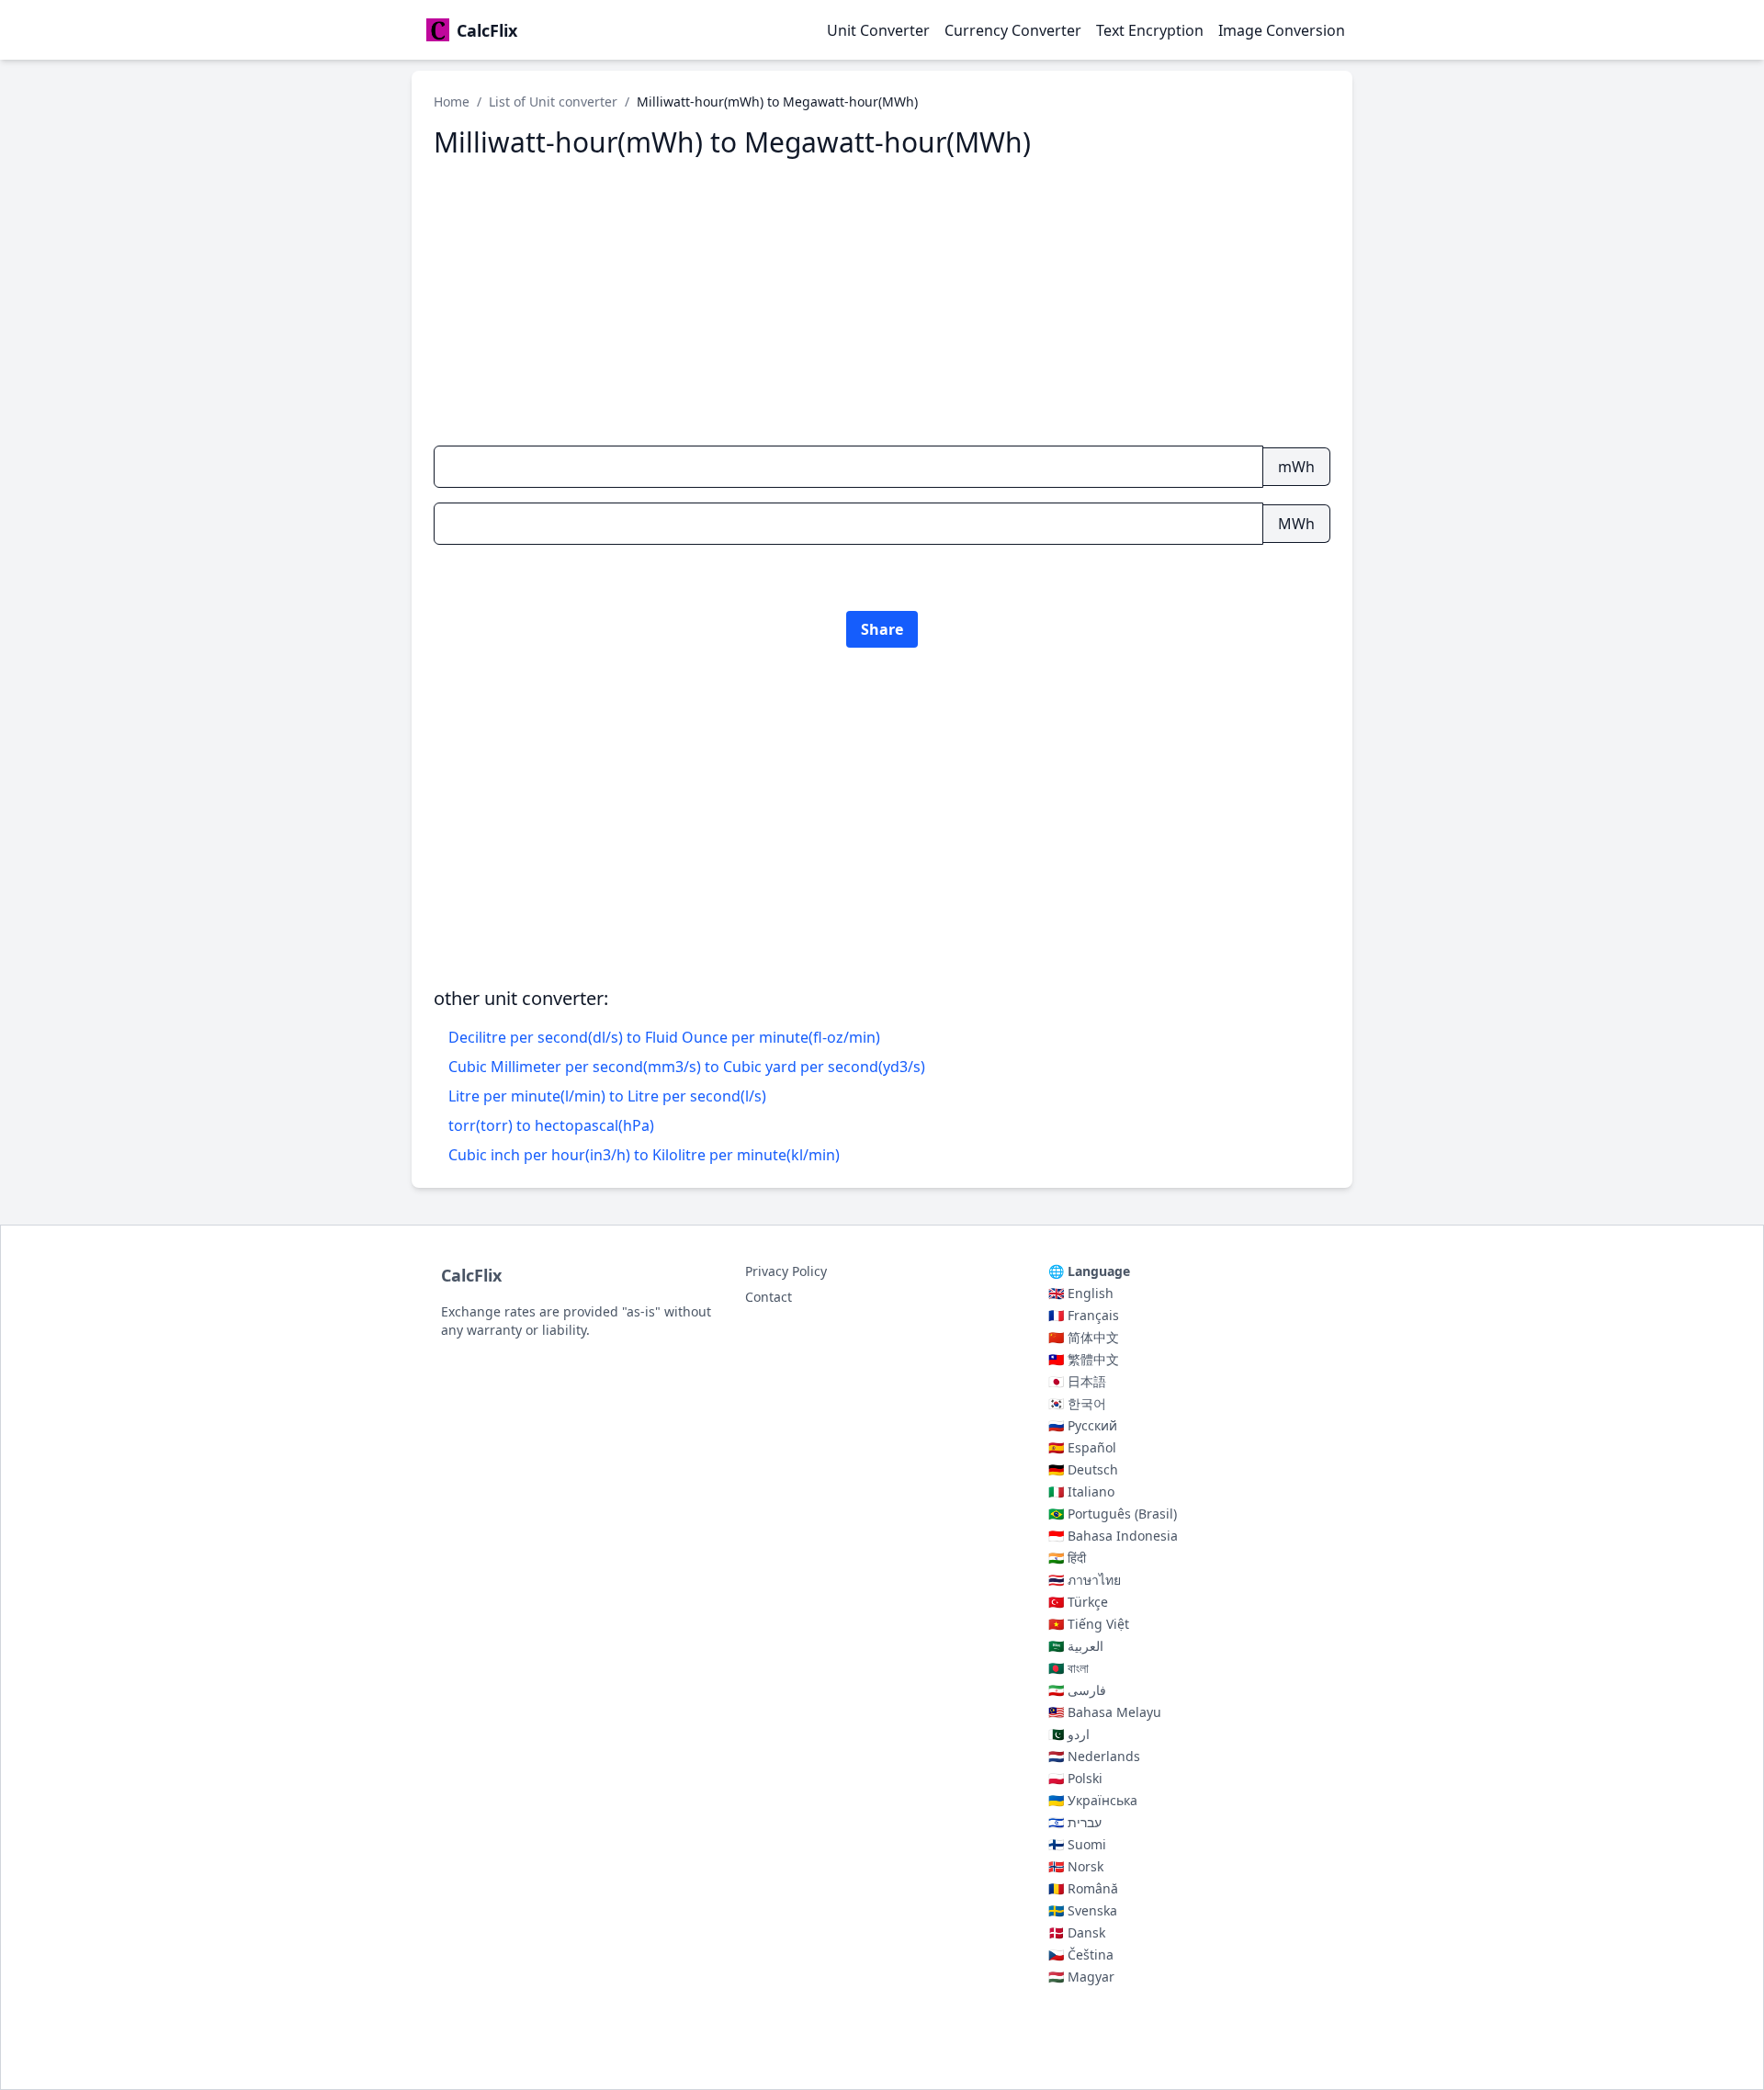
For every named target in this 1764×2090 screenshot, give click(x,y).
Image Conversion (1282, 30)
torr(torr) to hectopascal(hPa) (551, 1125)
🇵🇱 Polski (1075, 1778)
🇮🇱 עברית (1075, 1822)
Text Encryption (1150, 30)
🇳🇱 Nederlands (1094, 1756)
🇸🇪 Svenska (1083, 1910)
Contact (769, 1297)
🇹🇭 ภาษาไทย (1085, 1580)
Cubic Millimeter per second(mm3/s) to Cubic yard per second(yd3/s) (687, 1067)
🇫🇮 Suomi (1077, 1844)
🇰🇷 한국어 (1077, 1403)
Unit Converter (878, 30)
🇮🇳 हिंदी (1067, 1558)
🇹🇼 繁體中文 (1084, 1359)
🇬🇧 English (1081, 1293)
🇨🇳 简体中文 (1084, 1337)
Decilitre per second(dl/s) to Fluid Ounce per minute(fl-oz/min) (664, 1037)
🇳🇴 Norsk (1076, 1866)
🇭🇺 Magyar (1081, 1977)
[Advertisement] (882, 302)
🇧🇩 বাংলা (1069, 1668)
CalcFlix (471, 1275)
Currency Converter (1013, 30)
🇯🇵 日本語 (1077, 1381)
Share (882, 629)
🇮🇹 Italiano (1081, 1491)
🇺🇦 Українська (1093, 1800)
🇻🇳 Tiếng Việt (1089, 1624)
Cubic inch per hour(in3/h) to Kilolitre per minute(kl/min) (644, 1155)
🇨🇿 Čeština (1081, 1954)
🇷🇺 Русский (1083, 1425)
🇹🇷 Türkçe (1078, 1602)
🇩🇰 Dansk (1077, 1932)
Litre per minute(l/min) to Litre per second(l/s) (607, 1096)
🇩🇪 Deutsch (1083, 1469)
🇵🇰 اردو (1069, 1734)
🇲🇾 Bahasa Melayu (1105, 1712)
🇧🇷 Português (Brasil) (1113, 1514)
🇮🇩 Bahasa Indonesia (1113, 1536)
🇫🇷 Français (1084, 1315)
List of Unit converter (553, 102)
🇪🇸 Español (1082, 1447)
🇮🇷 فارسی (1077, 1690)
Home (452, 102)
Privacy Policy (786, 1271)
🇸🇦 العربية (1076, 1646)
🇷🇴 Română (1083, 1888)
